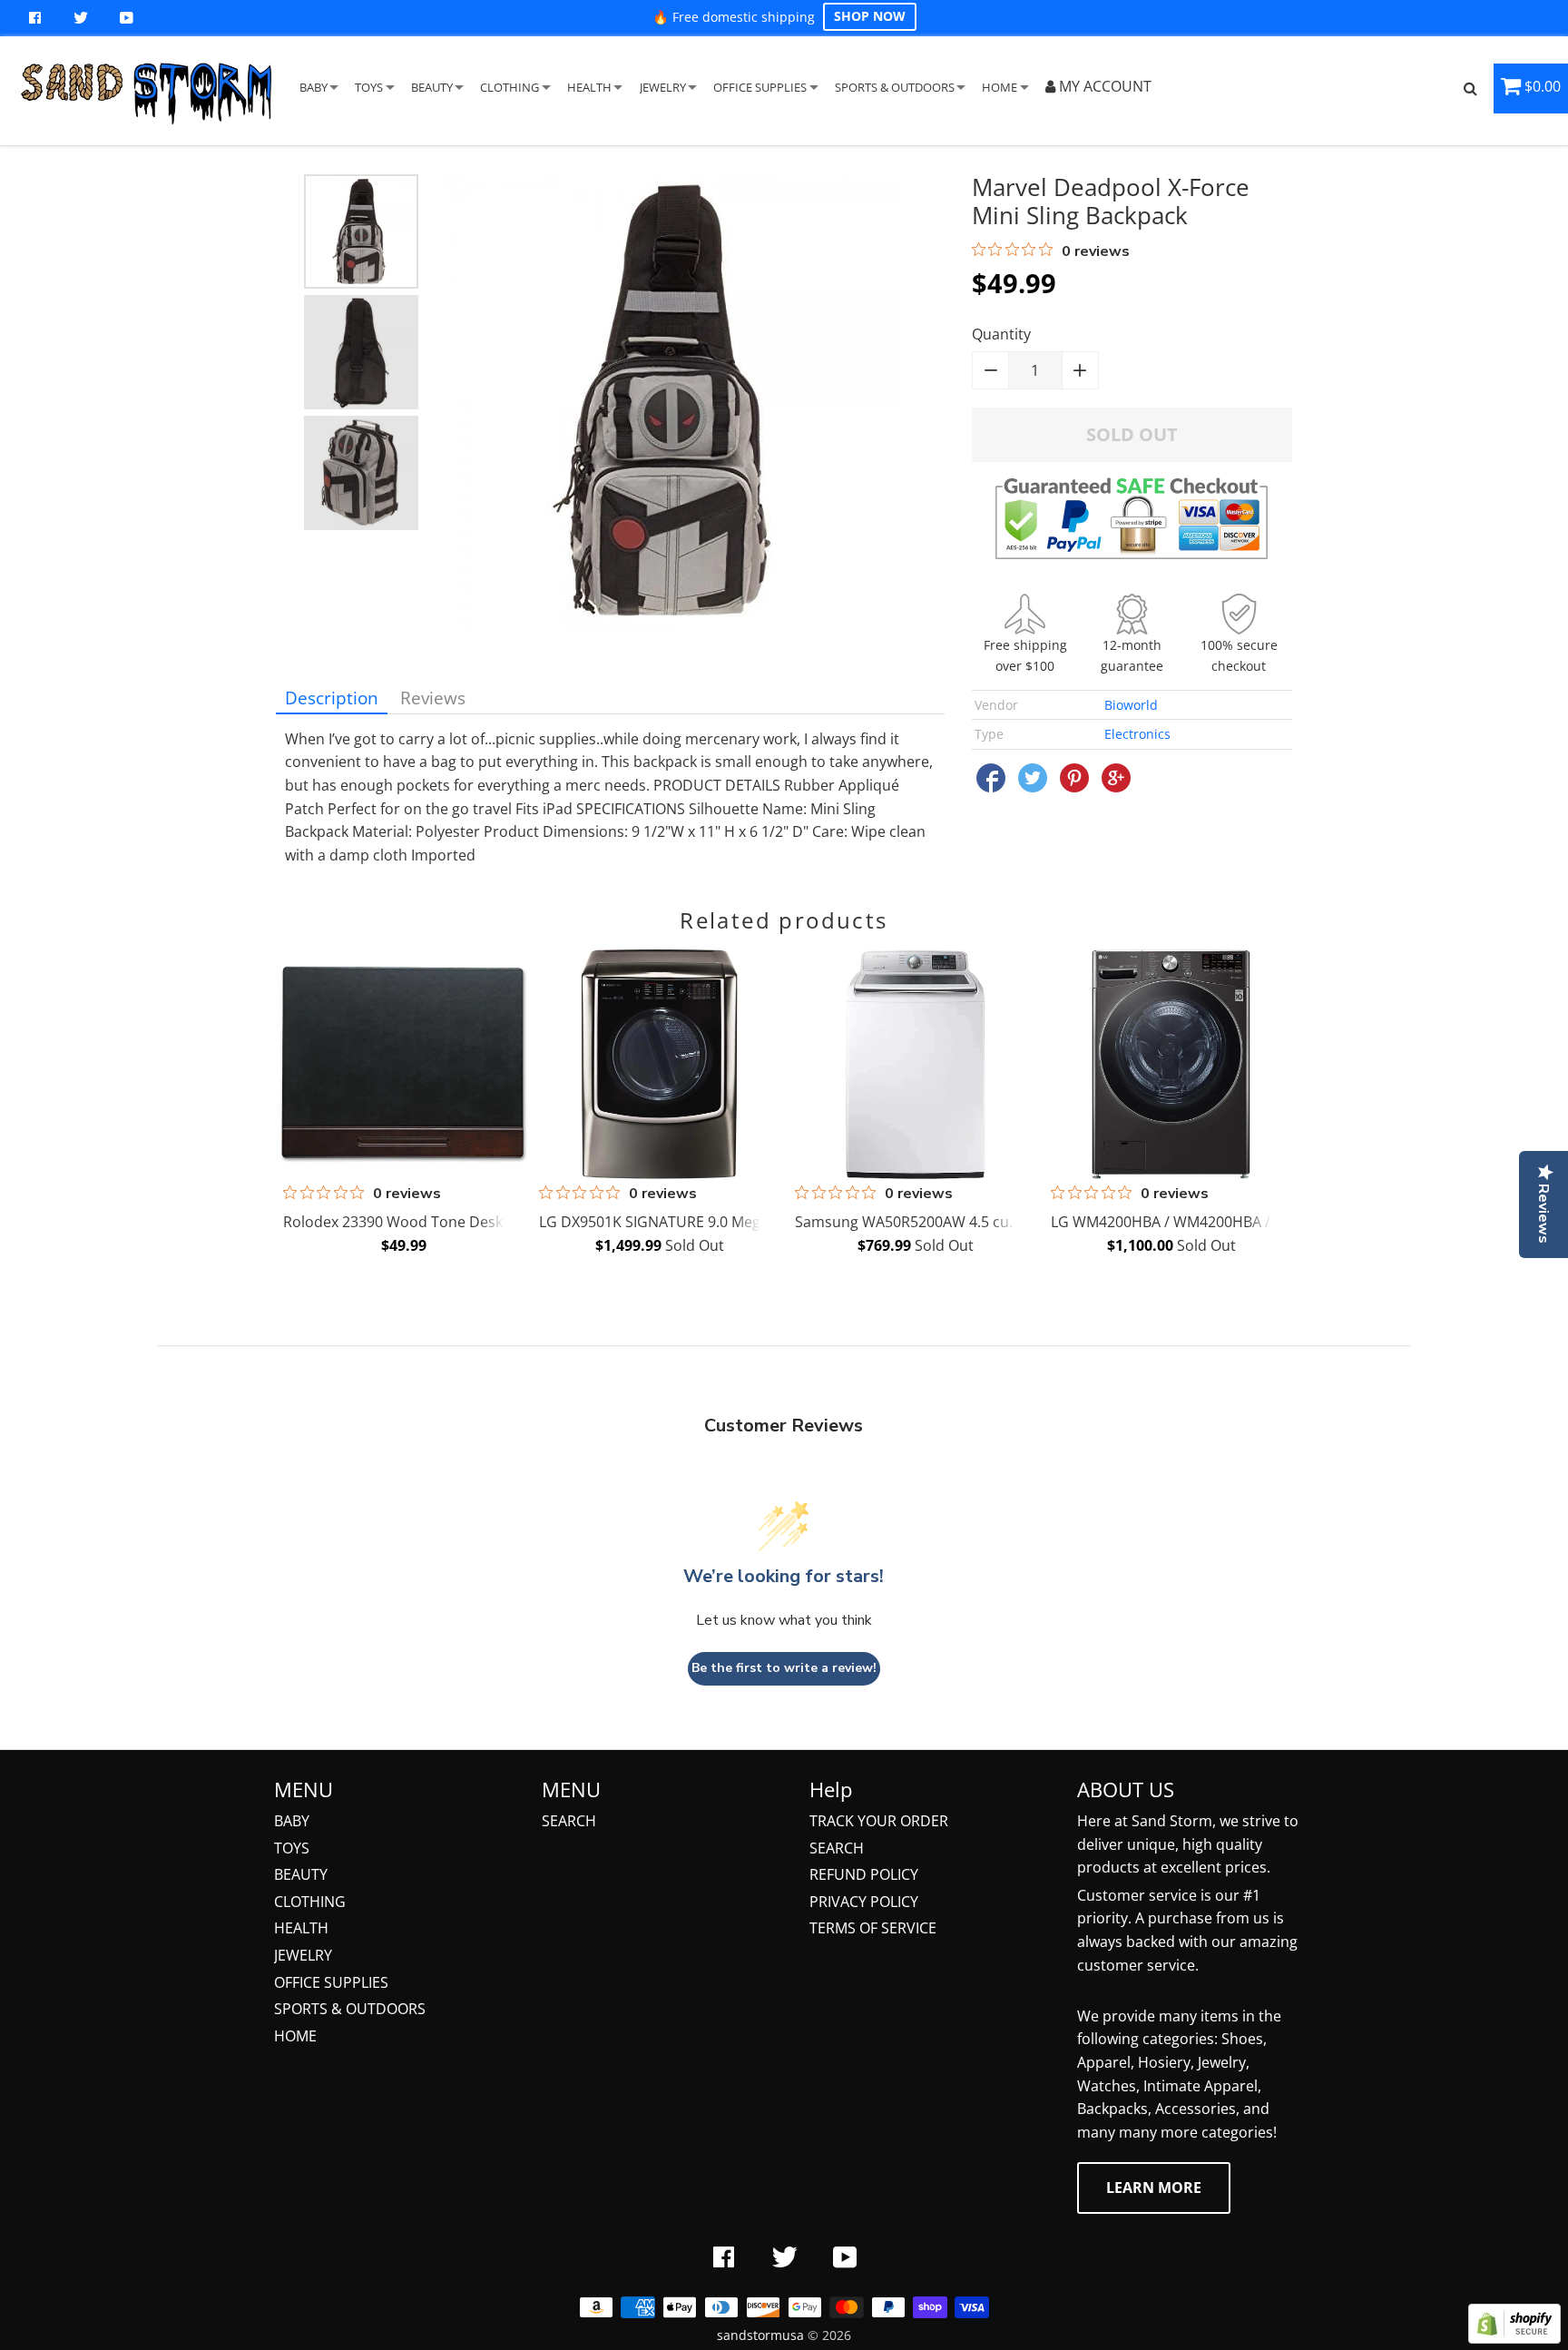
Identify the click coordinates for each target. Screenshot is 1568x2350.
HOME (1000, 87)
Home (295, 2036)
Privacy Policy (864, 1902)
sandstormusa (760, 2335)
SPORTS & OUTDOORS (895, 87)
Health (301, 1928)
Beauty (301, 1874)
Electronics (1137, 734)
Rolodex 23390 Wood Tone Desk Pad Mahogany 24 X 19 (471, 1222)
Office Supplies (331, 1982)
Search (569, 1821)
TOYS (369, 87)
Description (332, 698)
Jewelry (303, 1955)
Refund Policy (864, 1874)
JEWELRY (663, 87)
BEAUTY (432, 87)
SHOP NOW (870, 16)
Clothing (310, 1902)
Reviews (433, 698)
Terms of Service (873, 1928)
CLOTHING (510, 87)
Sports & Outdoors (350, 2009)
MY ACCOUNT (1103, 86)
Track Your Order (879, 1821)
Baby (292, 1821)
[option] (361, 231)
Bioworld (1131, 705)
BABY (314, 87)
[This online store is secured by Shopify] (1514, 2338)
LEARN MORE (1154, 2188)
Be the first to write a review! (784, 1668)
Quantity (1001, 334)
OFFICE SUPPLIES (760, 87)
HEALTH (589, 87)
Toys (292, 1848)
